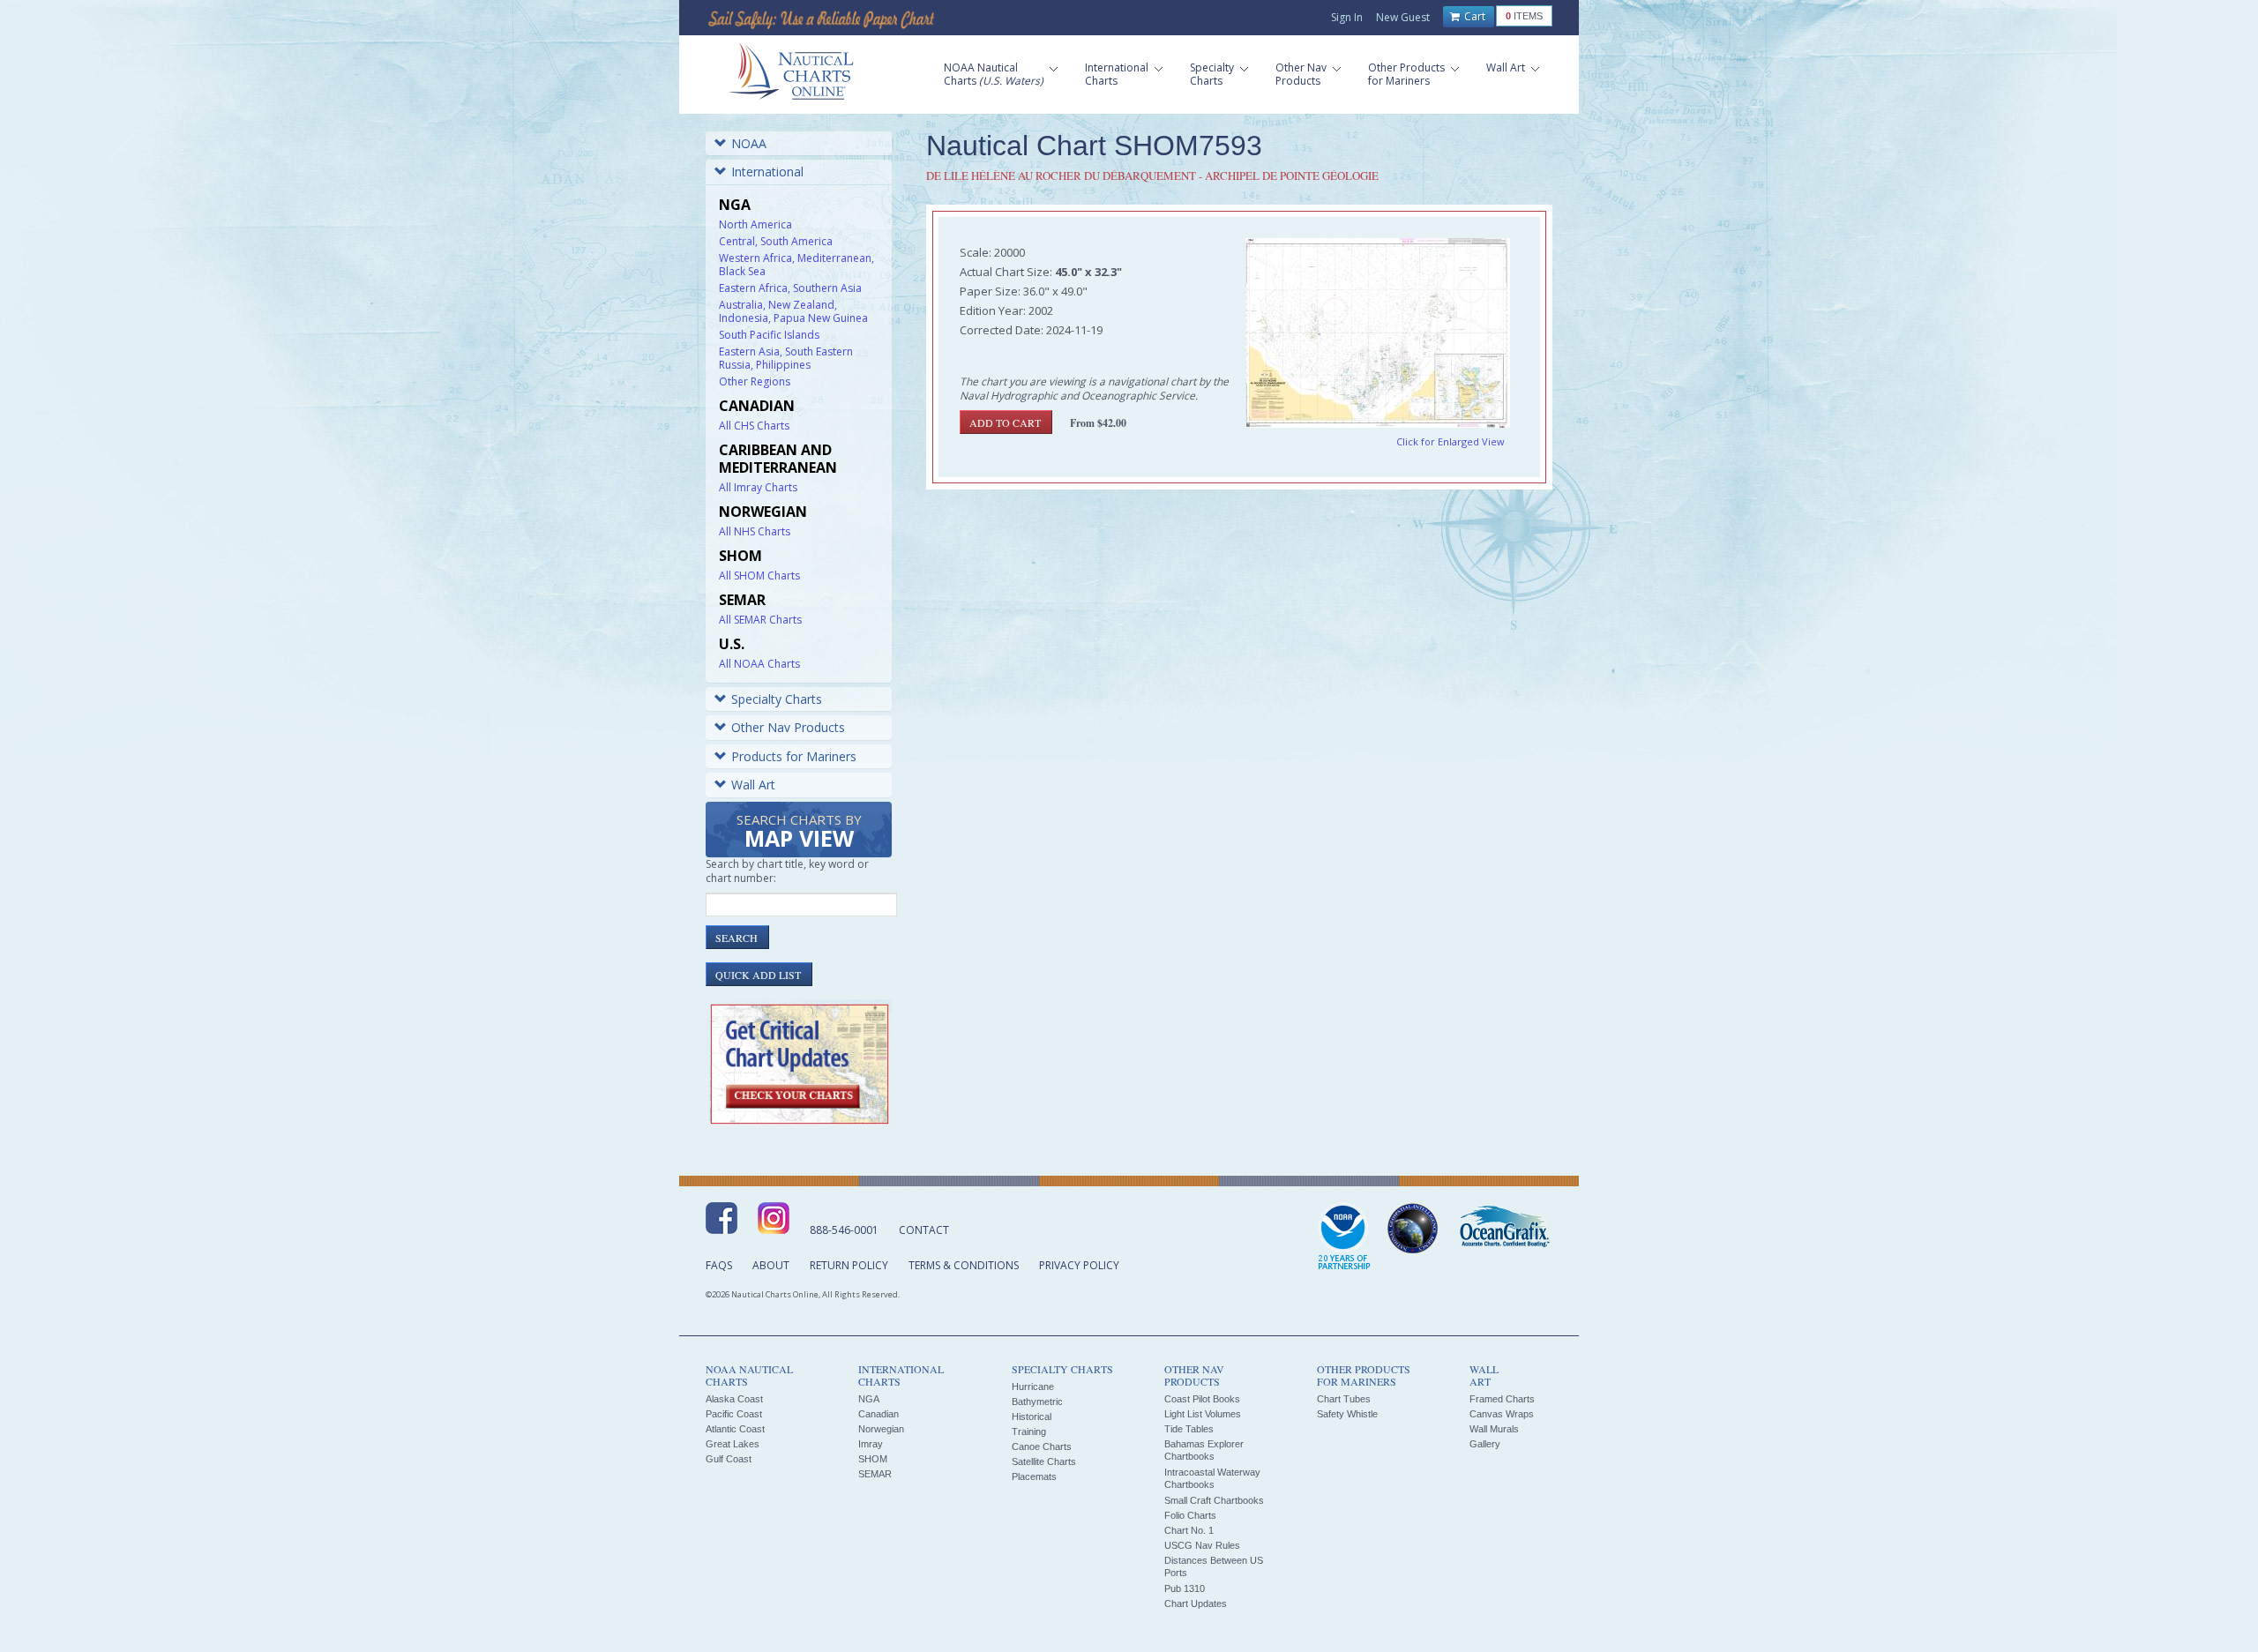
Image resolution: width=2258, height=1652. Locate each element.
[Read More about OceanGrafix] (1504, 1229)
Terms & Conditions (964, 1265)
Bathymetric (1037, 1402)
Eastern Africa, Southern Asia (790, 288)
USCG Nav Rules (1202, 1545)
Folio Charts (1190, 1515)
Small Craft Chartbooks (1214, 1500)
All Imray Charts (758, 487)
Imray (871, 1444)
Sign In (1347, 17)
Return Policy (849, 1265)
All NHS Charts (755, 531)
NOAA (749, 143)
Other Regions (755, 381)
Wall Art (753, 785)
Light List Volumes (1203, 1414)
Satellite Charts (1044, 1461)
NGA (869, 1399)
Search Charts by (799, 832)
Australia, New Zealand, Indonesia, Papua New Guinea (793, 311)
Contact (924, 1230)
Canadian (879, 1414)
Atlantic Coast (735, 1429)
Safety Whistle (1347, 1414)
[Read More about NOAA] (1344, 1237)
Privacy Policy (1079, 1265)
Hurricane (1033, 1387)
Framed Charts (1502, 1399)
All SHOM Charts (759, 576)
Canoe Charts (1042, 1446)
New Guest (1403, 17)
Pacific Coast (734, 1414)
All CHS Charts (754, 426)
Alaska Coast (734, 1399)
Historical (1032, 1417)
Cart (1473, 16)
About (771, 1265)
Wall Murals (1494, 1429)
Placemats (1034, 1476)
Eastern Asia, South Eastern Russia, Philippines (786, 358)
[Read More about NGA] (1413, 1229)
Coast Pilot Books (1202, 1399)
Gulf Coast (729, 1459)
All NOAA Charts (759, 664)
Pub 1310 (1185, 1588)
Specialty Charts (777, 699)
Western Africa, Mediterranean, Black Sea (796, 265)
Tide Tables (1189, 1429)
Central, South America (776, 241)
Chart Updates (1196, 1603)
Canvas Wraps (1502, 1414)
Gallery (1485, 1444)
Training (1029, 1431)
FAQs (719, 1265)
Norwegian (881, 1429)
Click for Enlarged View (1451, 441)
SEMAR (875, 1474)
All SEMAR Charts (760, 620)
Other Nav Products (788, 727)
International (767, 172)
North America (755, 224)
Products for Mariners (794, 756)
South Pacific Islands (769, 335)
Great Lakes (733, 1444)
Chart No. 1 (1189, 1530)
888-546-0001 (844, 1230)
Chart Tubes (1344, 1399)
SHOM (873, 1459)
